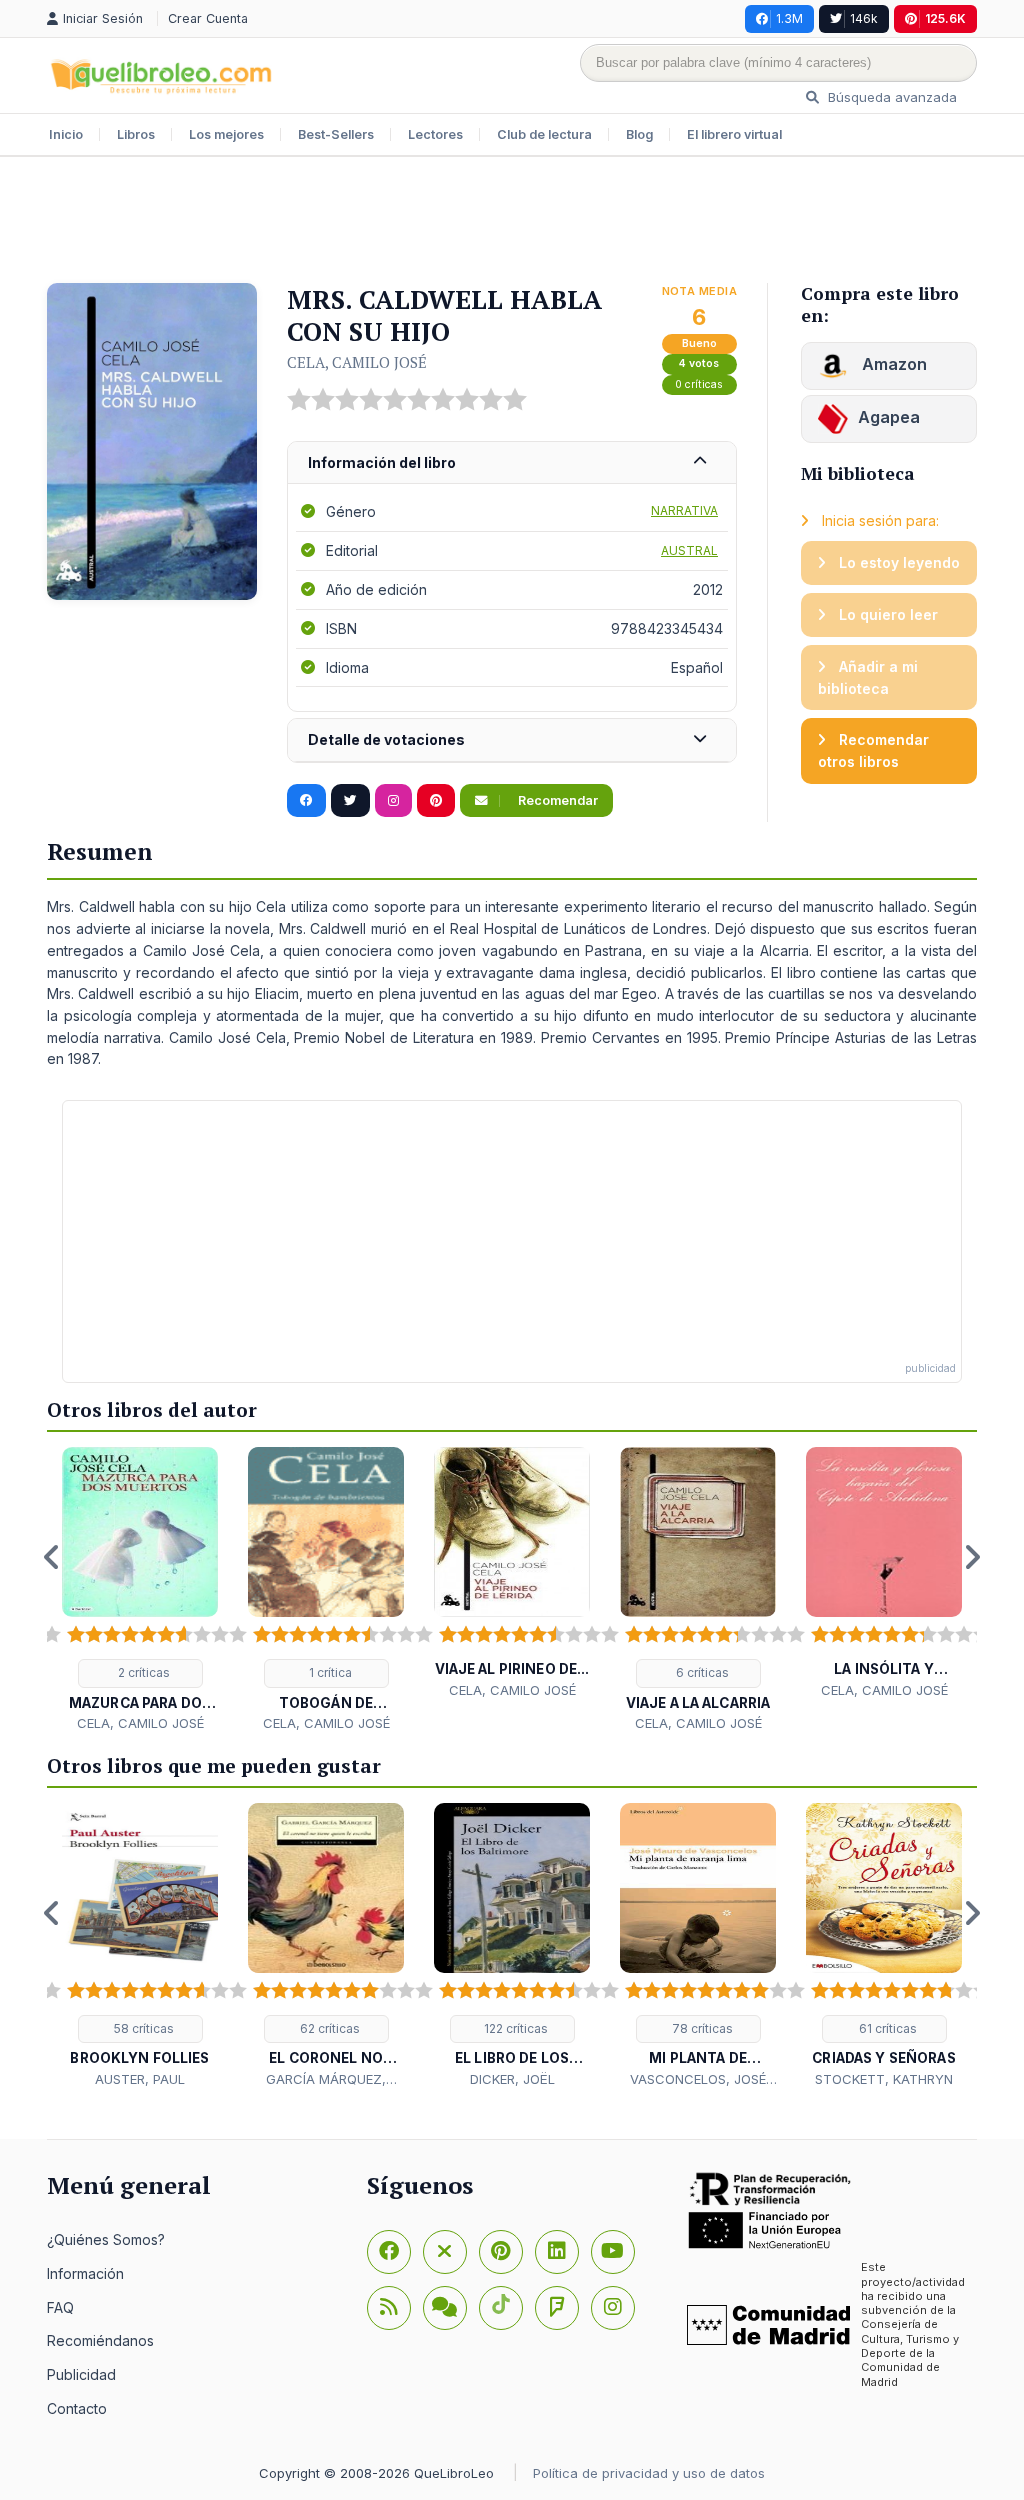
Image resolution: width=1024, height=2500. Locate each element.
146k (864, 18)
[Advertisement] (512, 222)
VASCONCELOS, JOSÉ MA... (698, 2080)
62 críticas (328, 2028)
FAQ (60, 2307)
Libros (136, 134)
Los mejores (226, 134)
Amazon (892, 364)
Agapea (889, 417)
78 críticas (701, 2028)
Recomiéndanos (100, 2340)
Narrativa (684, 510)
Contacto (77, 2408)
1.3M (789, 18)
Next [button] (972, 1557)
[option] (140, 1590)
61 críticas (886, 2028)
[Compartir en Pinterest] (436, 801)
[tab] (512, 463)
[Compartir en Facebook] (306, 801)
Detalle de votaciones (386, 739)
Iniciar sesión (105, 18)
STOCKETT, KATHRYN (884, 2079)
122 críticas (514, 2028)
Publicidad (81, 2374)
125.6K (945, 18)
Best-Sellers (336, 134)
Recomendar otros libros (873, 750)
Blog (639, 134)
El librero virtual (734, 134)
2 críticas (142, 1672)
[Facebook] (389, 2252)
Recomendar (556, 800)
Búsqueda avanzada (890, 97)
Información (85, 2273)
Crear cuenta (208, 18)
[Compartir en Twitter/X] (350, 801)
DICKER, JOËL (512, 2079)
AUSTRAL (689, 550)
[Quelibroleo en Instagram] (393, 801)
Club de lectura (544, 134)
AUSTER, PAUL (140, 2079)
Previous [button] (52, 1557)
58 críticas (142, 2028)
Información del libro (382, 462)
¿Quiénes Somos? (106, 2239)
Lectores (435, 134)
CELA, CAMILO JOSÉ (357, 362)
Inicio (66, 134)
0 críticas (699, 384)
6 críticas (701, 1672)
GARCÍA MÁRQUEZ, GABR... (326, 2080)
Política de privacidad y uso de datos (649, 2473)
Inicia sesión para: (878, 520)
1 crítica (329, 1672)
